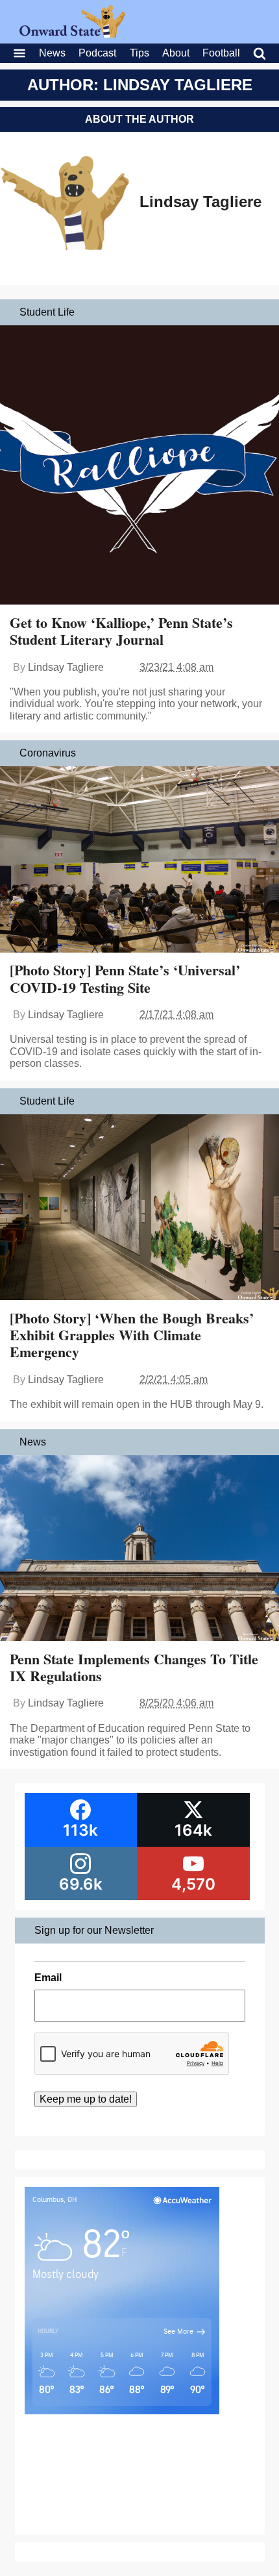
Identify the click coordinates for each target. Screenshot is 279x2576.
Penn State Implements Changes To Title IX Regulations (134, 1667)
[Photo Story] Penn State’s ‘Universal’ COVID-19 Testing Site (125, 978)
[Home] (72, 34)
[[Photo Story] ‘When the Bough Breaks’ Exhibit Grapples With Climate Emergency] (139, 1209)
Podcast (97, 53)
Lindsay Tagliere (200, 202)
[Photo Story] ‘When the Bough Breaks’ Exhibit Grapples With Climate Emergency (132, 1335)
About (176, 53)
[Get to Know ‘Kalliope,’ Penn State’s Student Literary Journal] (139, 466)
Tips (139, 53)
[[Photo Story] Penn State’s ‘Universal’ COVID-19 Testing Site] (139, 861)
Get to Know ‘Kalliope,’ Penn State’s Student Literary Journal (121, 631)
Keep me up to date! (86, 2099)
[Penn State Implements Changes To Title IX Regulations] (139, 1550)
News (52, 53)
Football (221, 53)
